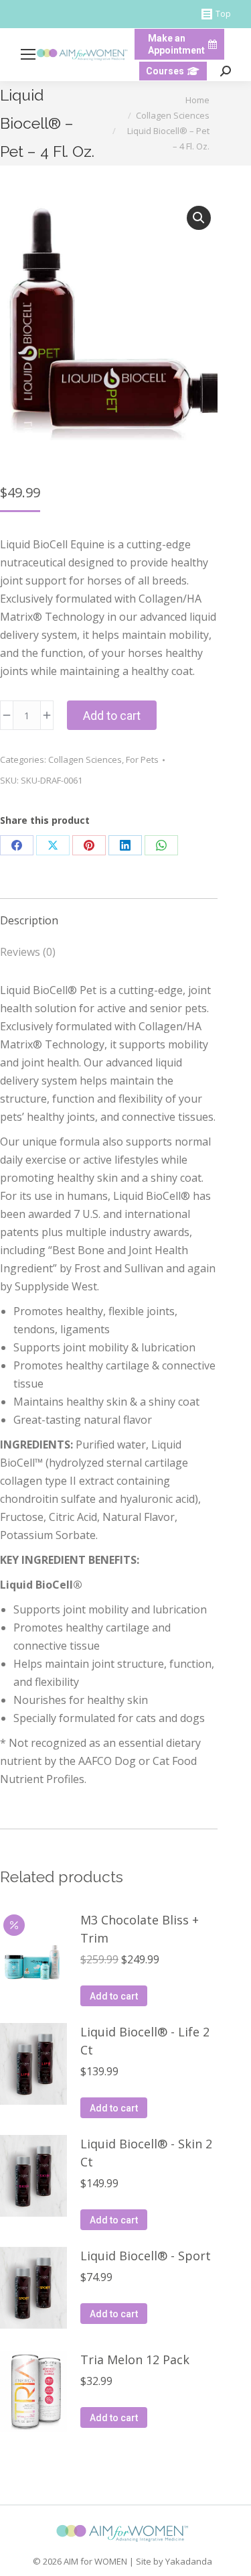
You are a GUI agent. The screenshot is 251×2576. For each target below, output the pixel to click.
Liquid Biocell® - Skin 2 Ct (146, 2153)
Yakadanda (189, 2561)
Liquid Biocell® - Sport (146, 2256)
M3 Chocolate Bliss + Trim (140, 1929)
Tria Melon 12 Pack (135, 2359)
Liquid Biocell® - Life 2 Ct (145, 2041)
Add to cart (112, 716)
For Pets (142, 759)
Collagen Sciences (85, 759)
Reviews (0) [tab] (28, 952)
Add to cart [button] (114, 1996)
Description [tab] (29, 920)
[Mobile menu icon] (28, 54)
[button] (199, 218)
